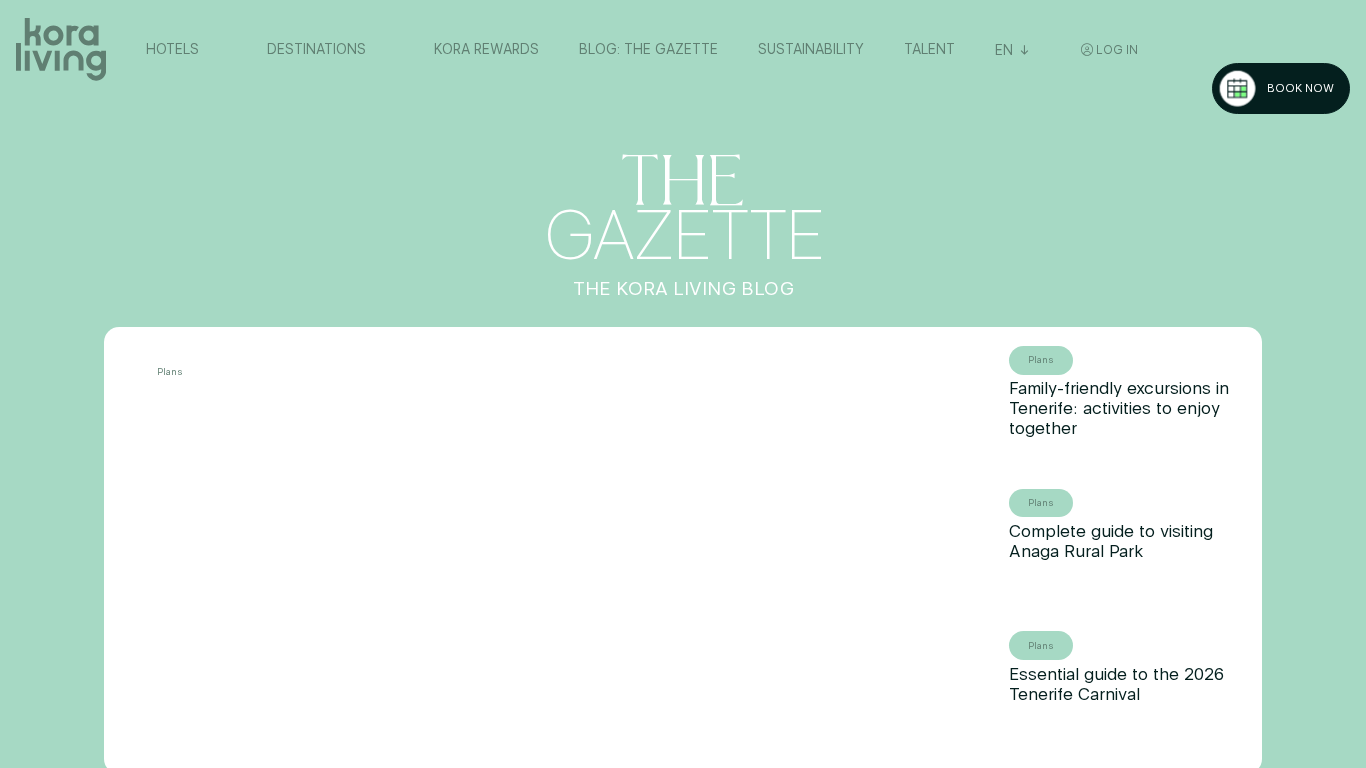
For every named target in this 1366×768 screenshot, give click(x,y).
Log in (1115, 50)
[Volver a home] (61, 50)
